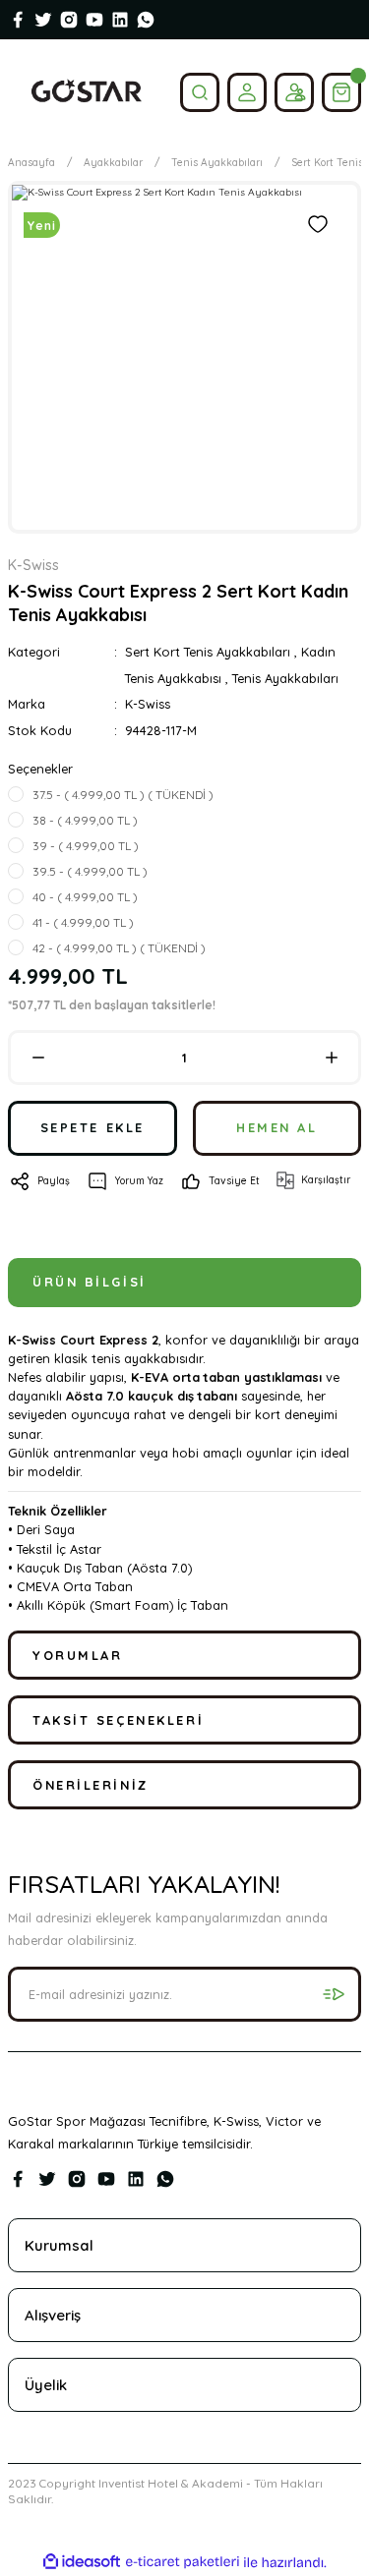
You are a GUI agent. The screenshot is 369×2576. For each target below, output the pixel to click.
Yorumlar (77, 1655)
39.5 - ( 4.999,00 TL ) (90, 871)
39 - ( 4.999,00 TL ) (86, 846)
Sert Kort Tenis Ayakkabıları (208, 652)
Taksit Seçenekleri (118, 1720)
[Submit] (334, 1994)
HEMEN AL (277, 1127)
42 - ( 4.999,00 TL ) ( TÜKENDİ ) (119, 948)
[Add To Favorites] (318, 224)
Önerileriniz (91, 1785)
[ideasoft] (82, 2562)
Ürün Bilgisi (90, 1282)
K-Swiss (148, 704)
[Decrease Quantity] (38, 1058)
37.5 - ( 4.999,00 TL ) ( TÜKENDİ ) (123, 795)
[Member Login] (247, 92)
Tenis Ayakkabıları (285, 678)
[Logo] (86, 92)
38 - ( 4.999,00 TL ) (85, 820)
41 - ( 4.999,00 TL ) (83, 922)
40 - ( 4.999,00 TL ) (85, 897)
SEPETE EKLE (92, 1127)
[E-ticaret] (183, 2562)
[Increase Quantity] (331, 1058)
